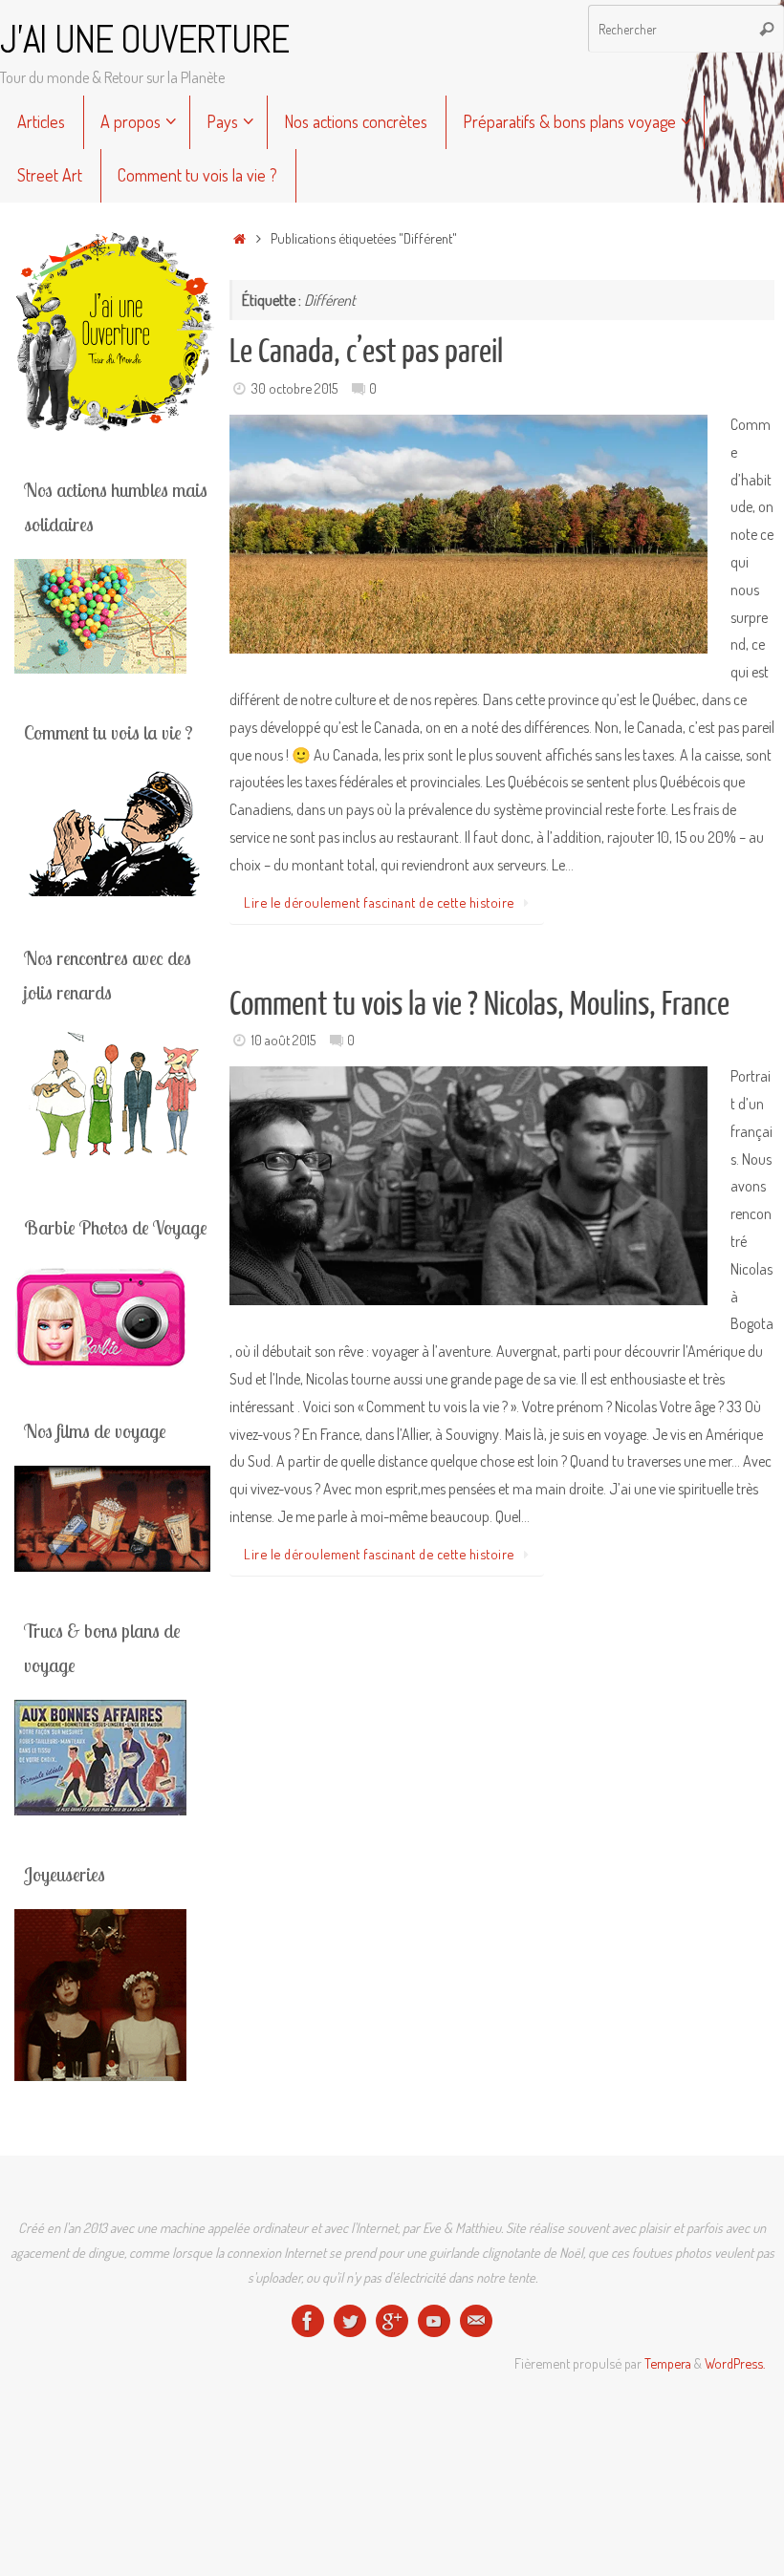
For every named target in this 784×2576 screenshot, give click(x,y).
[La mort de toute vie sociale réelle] (308, 2321)
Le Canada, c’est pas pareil (366, 352)
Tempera (668, 2363)
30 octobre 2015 (294, 388)
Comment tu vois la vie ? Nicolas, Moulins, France (479, 1004)
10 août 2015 (283, 1040)
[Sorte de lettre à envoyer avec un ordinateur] (476, 2321)
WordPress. (735, 2363)
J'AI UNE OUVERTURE (144, 40)
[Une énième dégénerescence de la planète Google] (392, 2321)
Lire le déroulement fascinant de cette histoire (379, 902)
